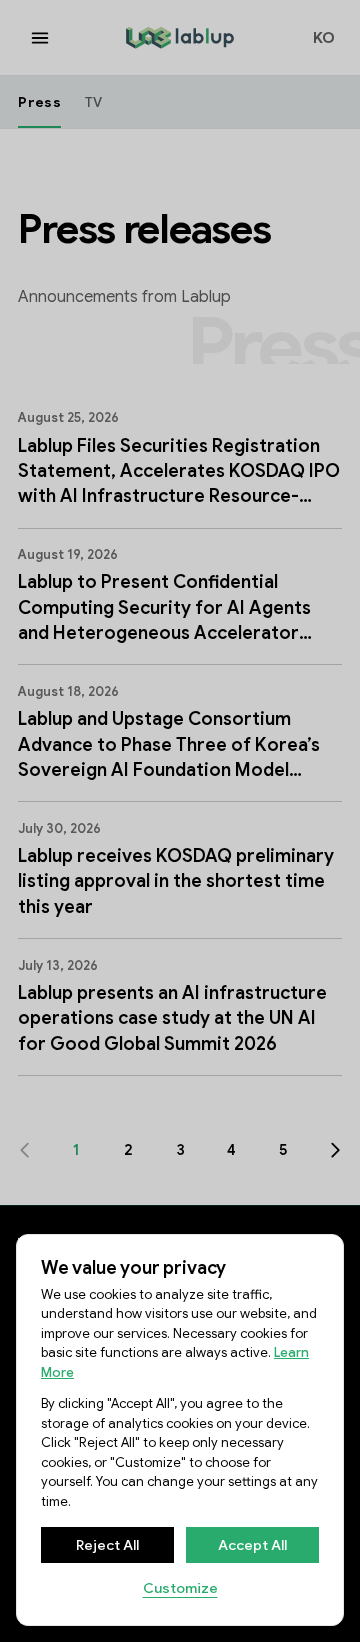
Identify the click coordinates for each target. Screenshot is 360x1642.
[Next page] (335, 1150)
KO (324, 38)
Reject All (107, 1545)
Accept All (252, 1545)
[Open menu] (40, 38)
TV (94, 102)
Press (39, 102)
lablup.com (165, 35)
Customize (180, 1588)
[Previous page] (24, 1150)
